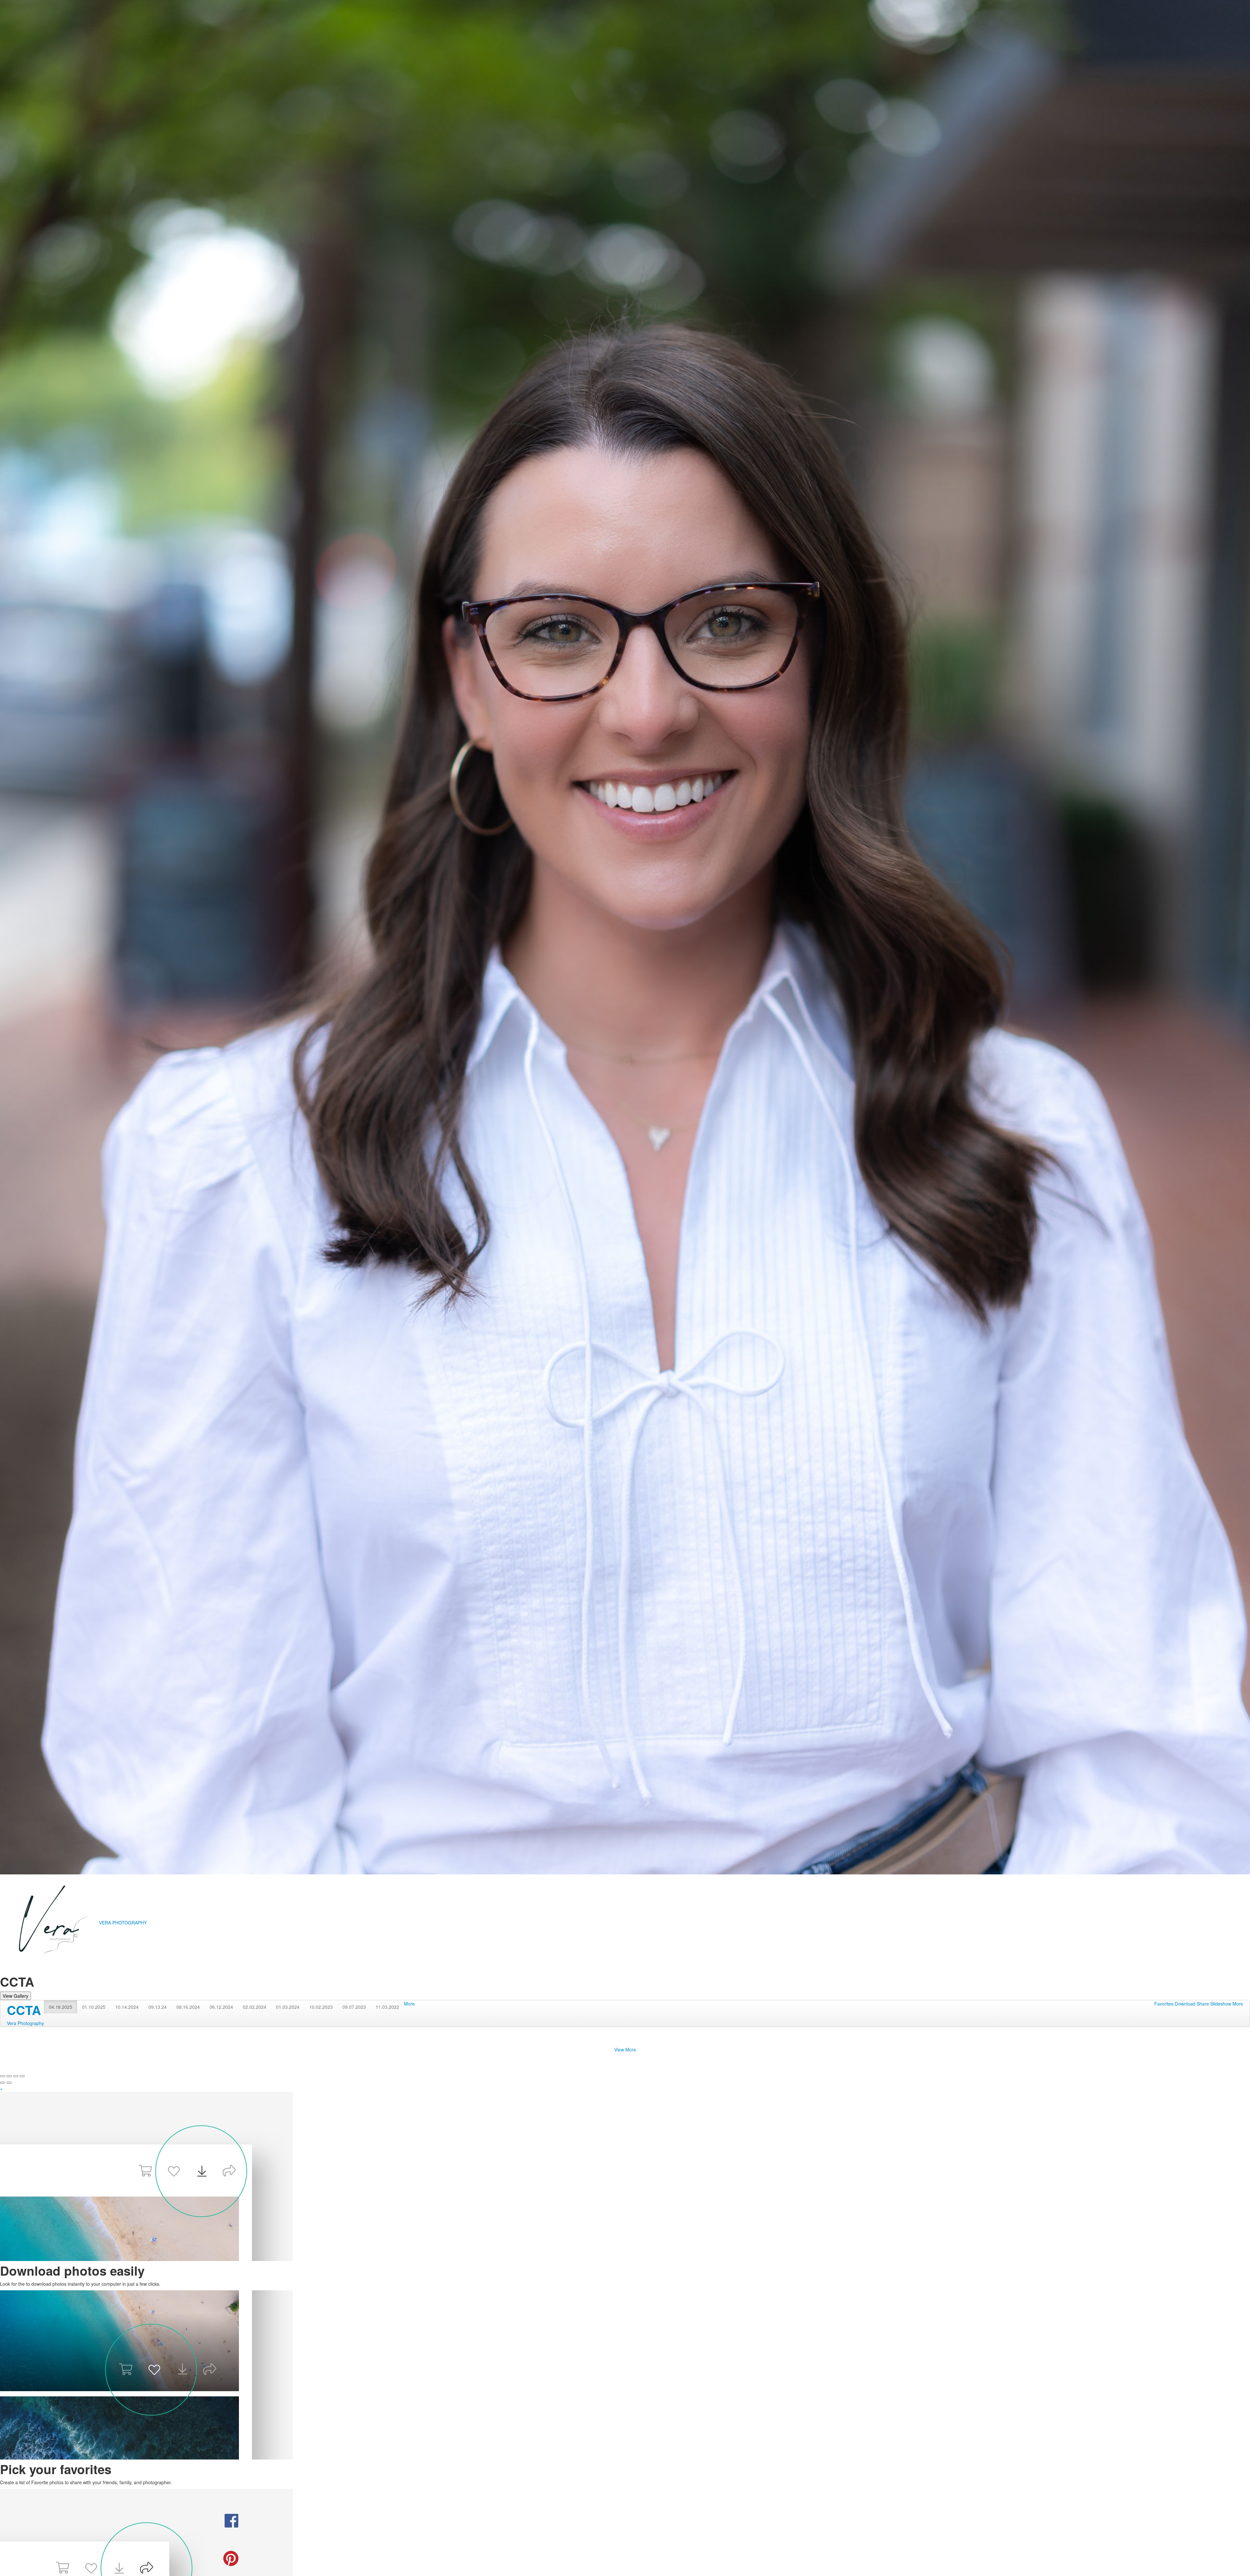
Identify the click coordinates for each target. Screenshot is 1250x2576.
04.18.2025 (61, 2007)
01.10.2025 (94, 2007)
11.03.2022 (387, 2007)
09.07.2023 (354, 2007)
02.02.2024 (255, 2007)
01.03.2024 (288, 2007)
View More (625, 2049)
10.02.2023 (321, 2007)
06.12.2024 (221, 2007)
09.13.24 (158, 2007)
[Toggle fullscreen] (16, 2076)
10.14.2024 (127, 2007)
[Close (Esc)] (3, 2076)
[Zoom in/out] (22, 2076)
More (409, 2004)
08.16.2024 (188, 2007)
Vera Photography (25, 2023)
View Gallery (15, 1996)
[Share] (9, 2076)
